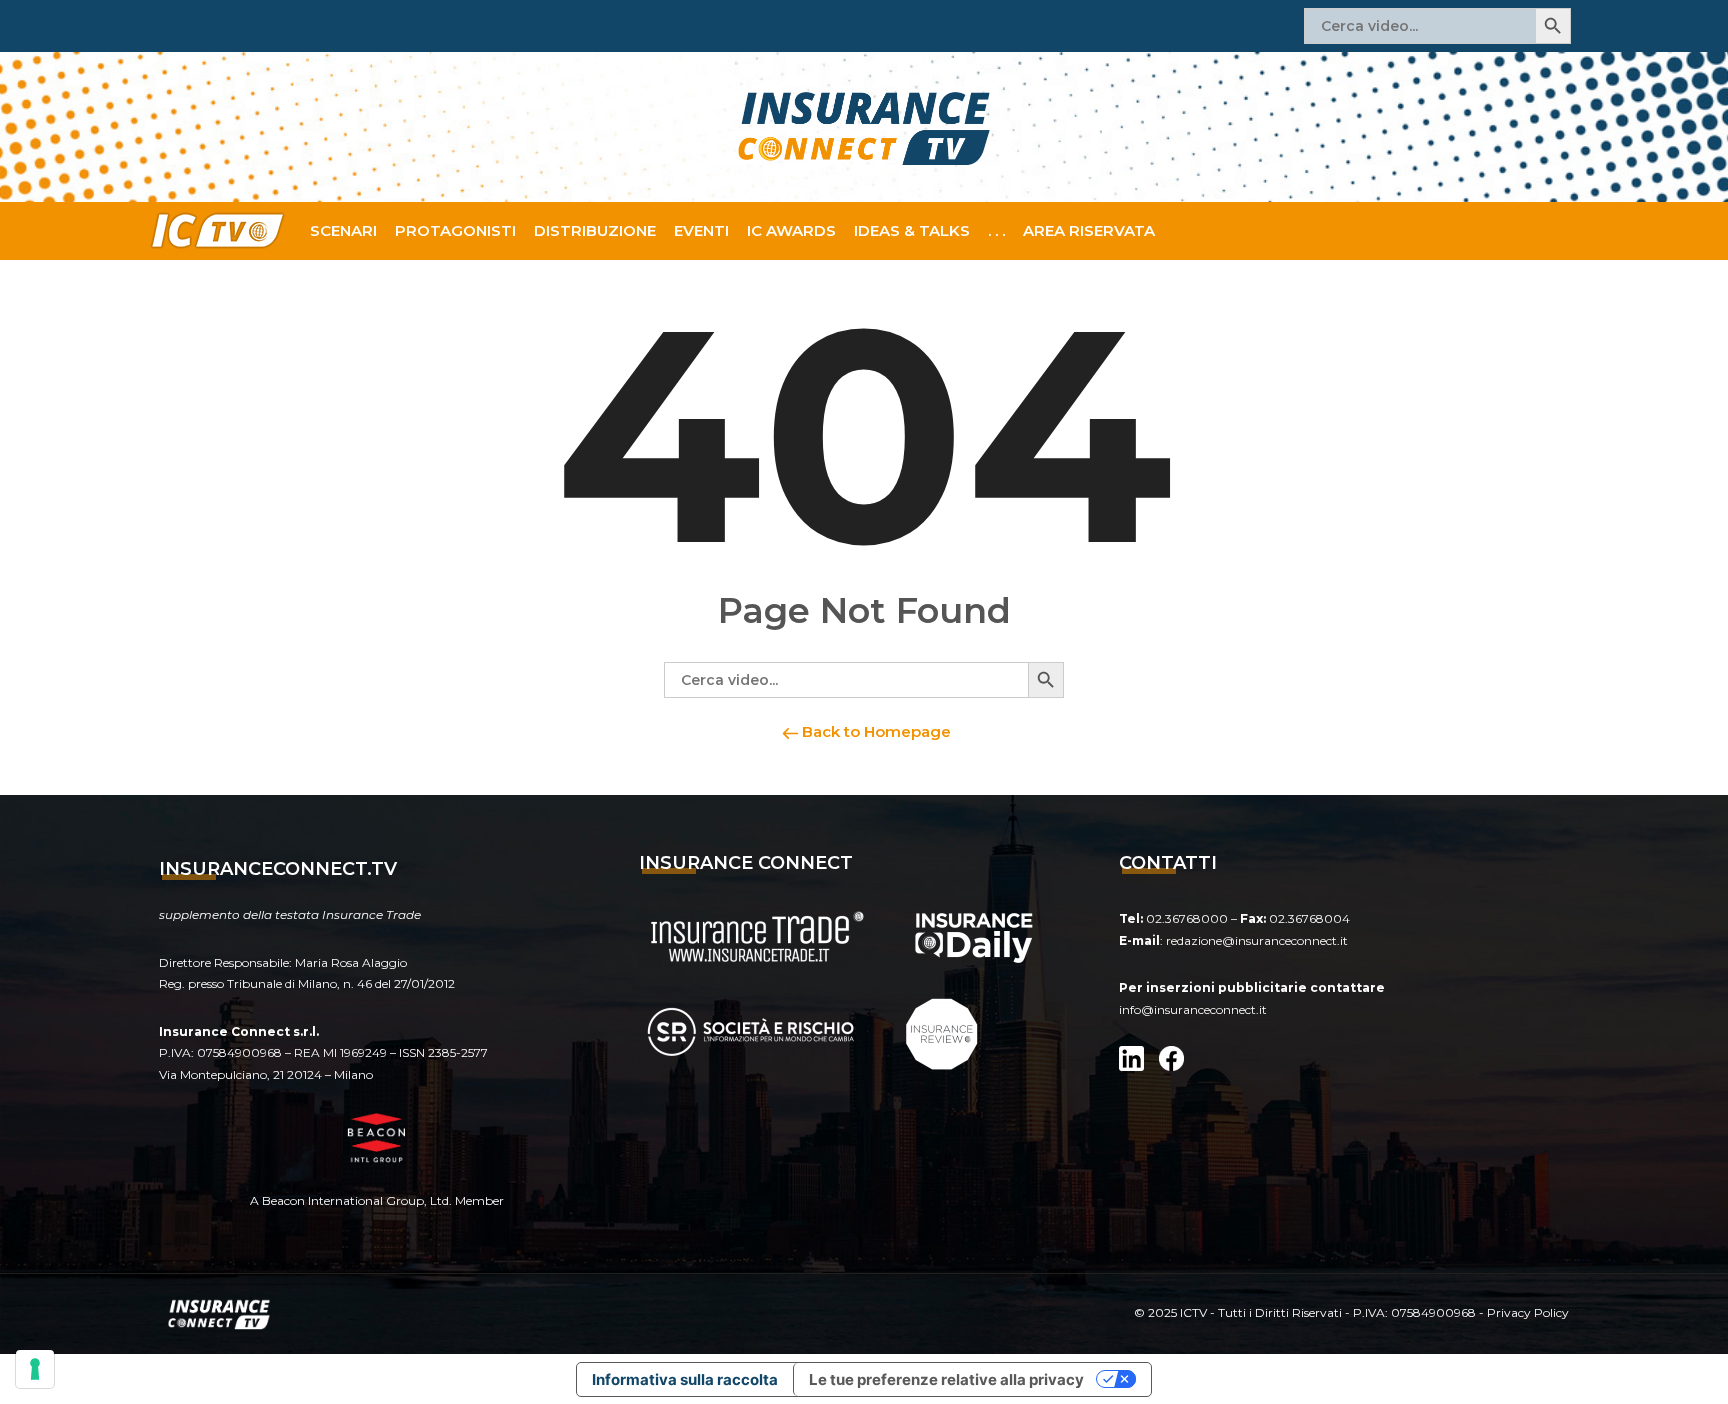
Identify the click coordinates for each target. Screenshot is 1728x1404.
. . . (996, 230)
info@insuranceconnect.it (1193, 1009)
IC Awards (791, 230)
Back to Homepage (874, 731)
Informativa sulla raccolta (685, 1379)
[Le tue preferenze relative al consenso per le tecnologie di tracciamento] (35, 1369)
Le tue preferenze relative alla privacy (946, 1379)
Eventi (701, 230)
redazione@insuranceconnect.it (1257, 940)
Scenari (343, 230)
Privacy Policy (1528, 1312)
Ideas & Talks (912, 230)
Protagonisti (455, 230)
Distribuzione (595, 230)
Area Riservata (1089, 230)
